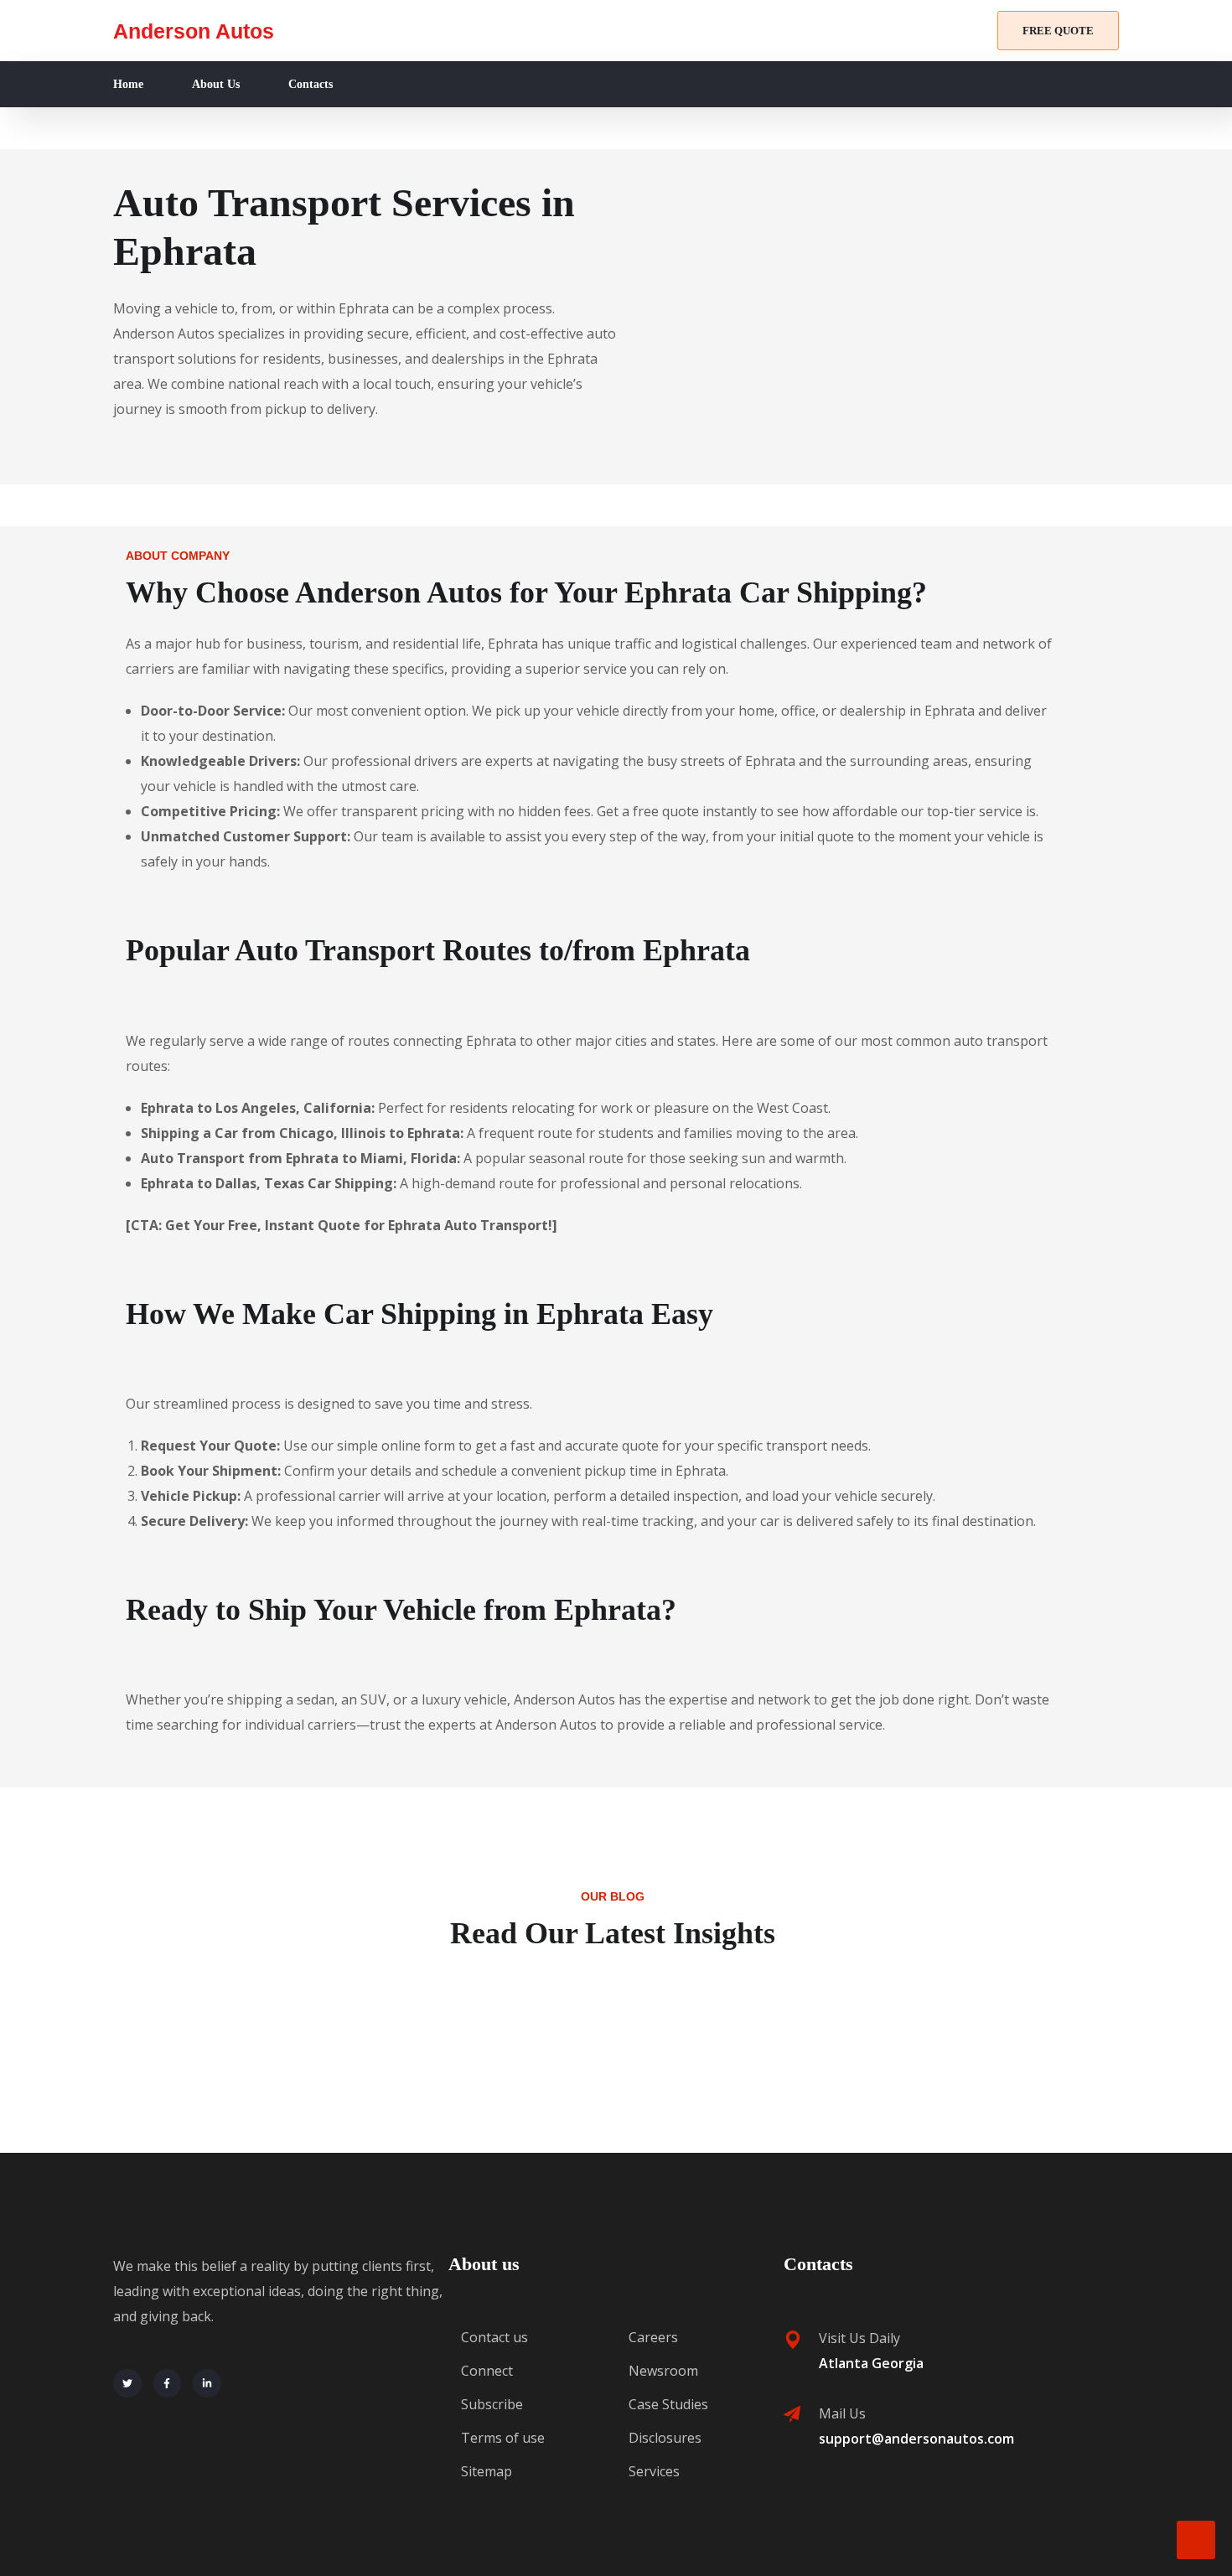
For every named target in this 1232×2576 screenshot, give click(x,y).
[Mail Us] (792, 2414)
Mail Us (842, 2413)
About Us (216, 84)
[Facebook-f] (168, 2383)
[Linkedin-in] (207, 2383)
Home (128, 84)
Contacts (311, 84)
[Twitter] (127, 2383)
